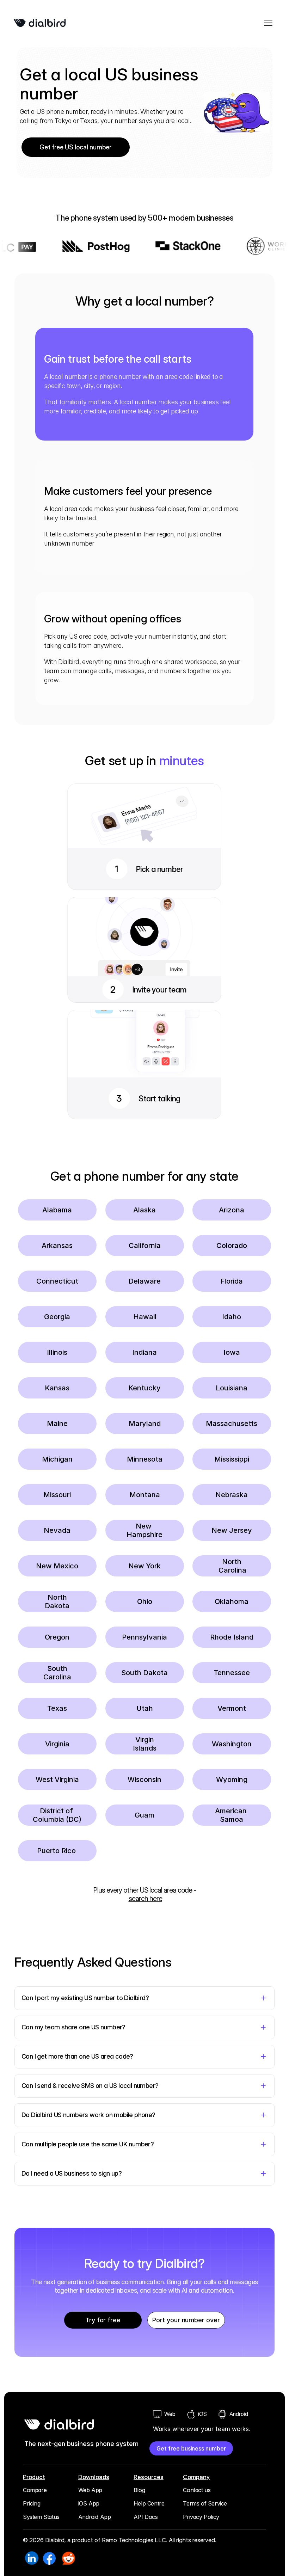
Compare (35, 2490)
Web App (90, 2490)
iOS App (89, 2503)
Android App (95, 2517)
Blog (139, 2490)
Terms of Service (205, 2503)
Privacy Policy (201, 2517)
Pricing (32, 2503)
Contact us (197, 2490)
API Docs (146, 2517)
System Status (41, 2517)
